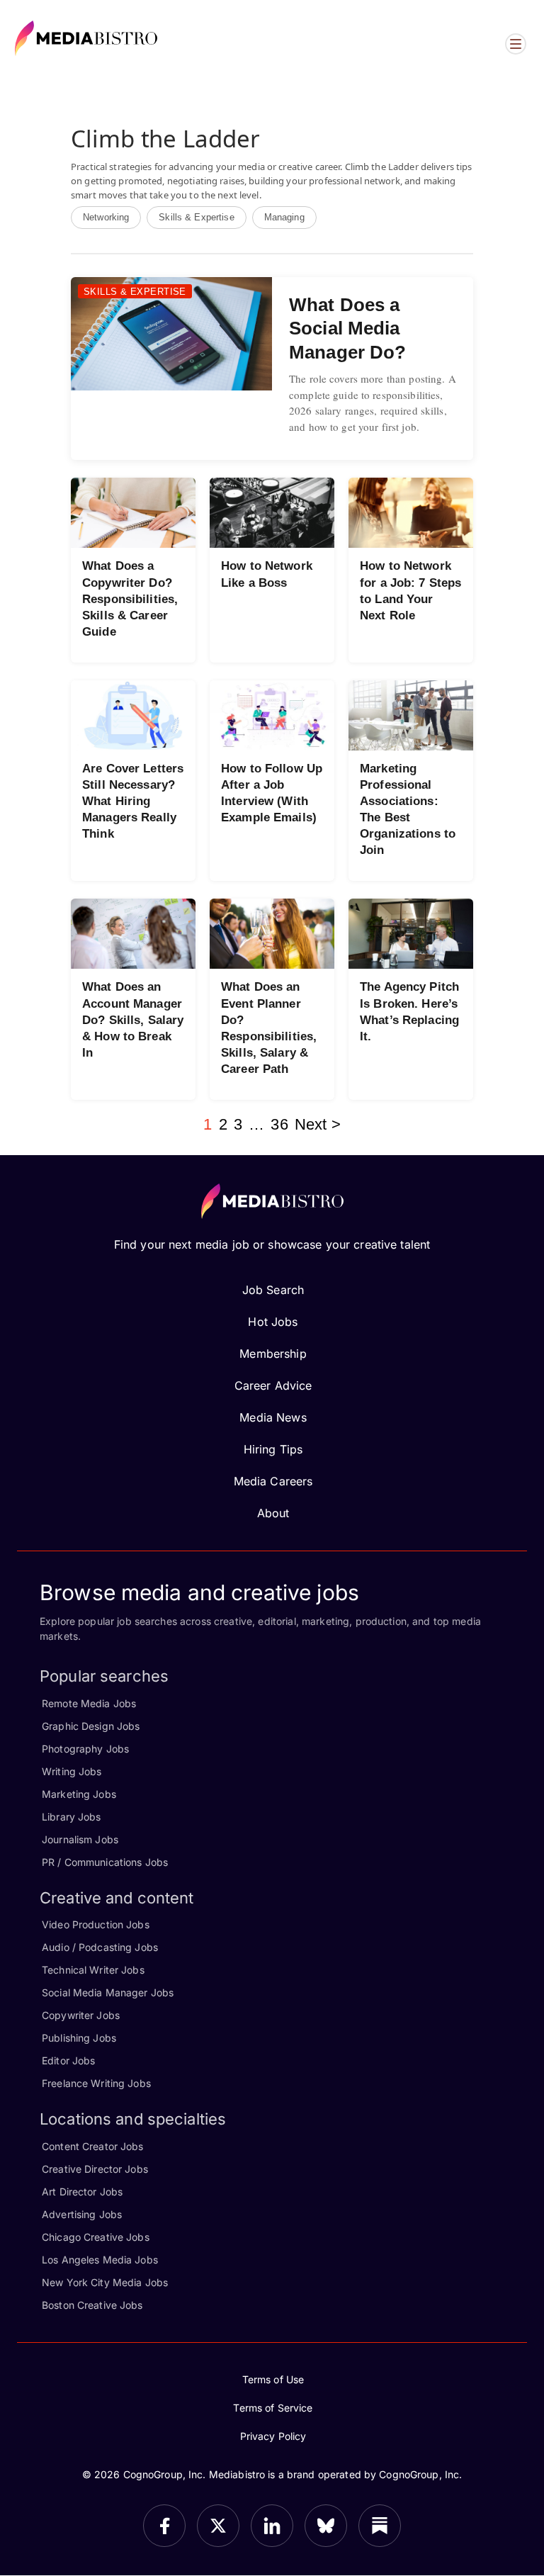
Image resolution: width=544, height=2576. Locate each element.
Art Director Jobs (82, 2192)
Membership (273, 1354)
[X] (218, 2526)
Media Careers (273, 1481)
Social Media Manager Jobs (108, 1992)
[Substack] (380, 2526)
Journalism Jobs (80, 1839)
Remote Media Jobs (89, 1703)
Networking (106, 217)
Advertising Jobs (82, 2214)
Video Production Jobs (96, 1924)
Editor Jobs (68, 2060)
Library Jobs (72, 1817)
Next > (318, 1124)
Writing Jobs (72, 1771)
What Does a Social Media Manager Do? (347, 328)
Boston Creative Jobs (92, 2305)
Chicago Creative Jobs (96, 2237)
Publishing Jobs (79, 2038)
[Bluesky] (326, 2526)
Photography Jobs (85, 1749)
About (273, 1513)
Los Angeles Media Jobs (100, 2260)
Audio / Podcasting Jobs (100, 1947)
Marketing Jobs (79, 1794)
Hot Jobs (273, 1322)
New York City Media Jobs (105, 2282)
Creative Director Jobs (95, 2169)
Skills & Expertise (196, 217)
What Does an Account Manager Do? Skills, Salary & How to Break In (133, 1019)
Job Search (273, 1290)
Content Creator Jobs (93, 2146)
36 (279, 1124)
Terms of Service (273, 2408)
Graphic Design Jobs (91, 1726)
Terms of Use (273, 2379)
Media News (273, 1417)
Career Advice (273, 1385)
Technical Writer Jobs (93, 1970)
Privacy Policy (273, 2436)
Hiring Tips (273, 1449)
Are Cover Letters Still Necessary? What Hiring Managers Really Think (133, 801)
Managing (284, 217)
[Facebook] (164, 2526)
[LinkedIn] (272, 2526)
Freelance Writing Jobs (96, 2083)
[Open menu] (516, 44)
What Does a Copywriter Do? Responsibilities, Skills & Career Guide (130, 598)
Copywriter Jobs (81, 2015)
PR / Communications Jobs (105, 1862)
